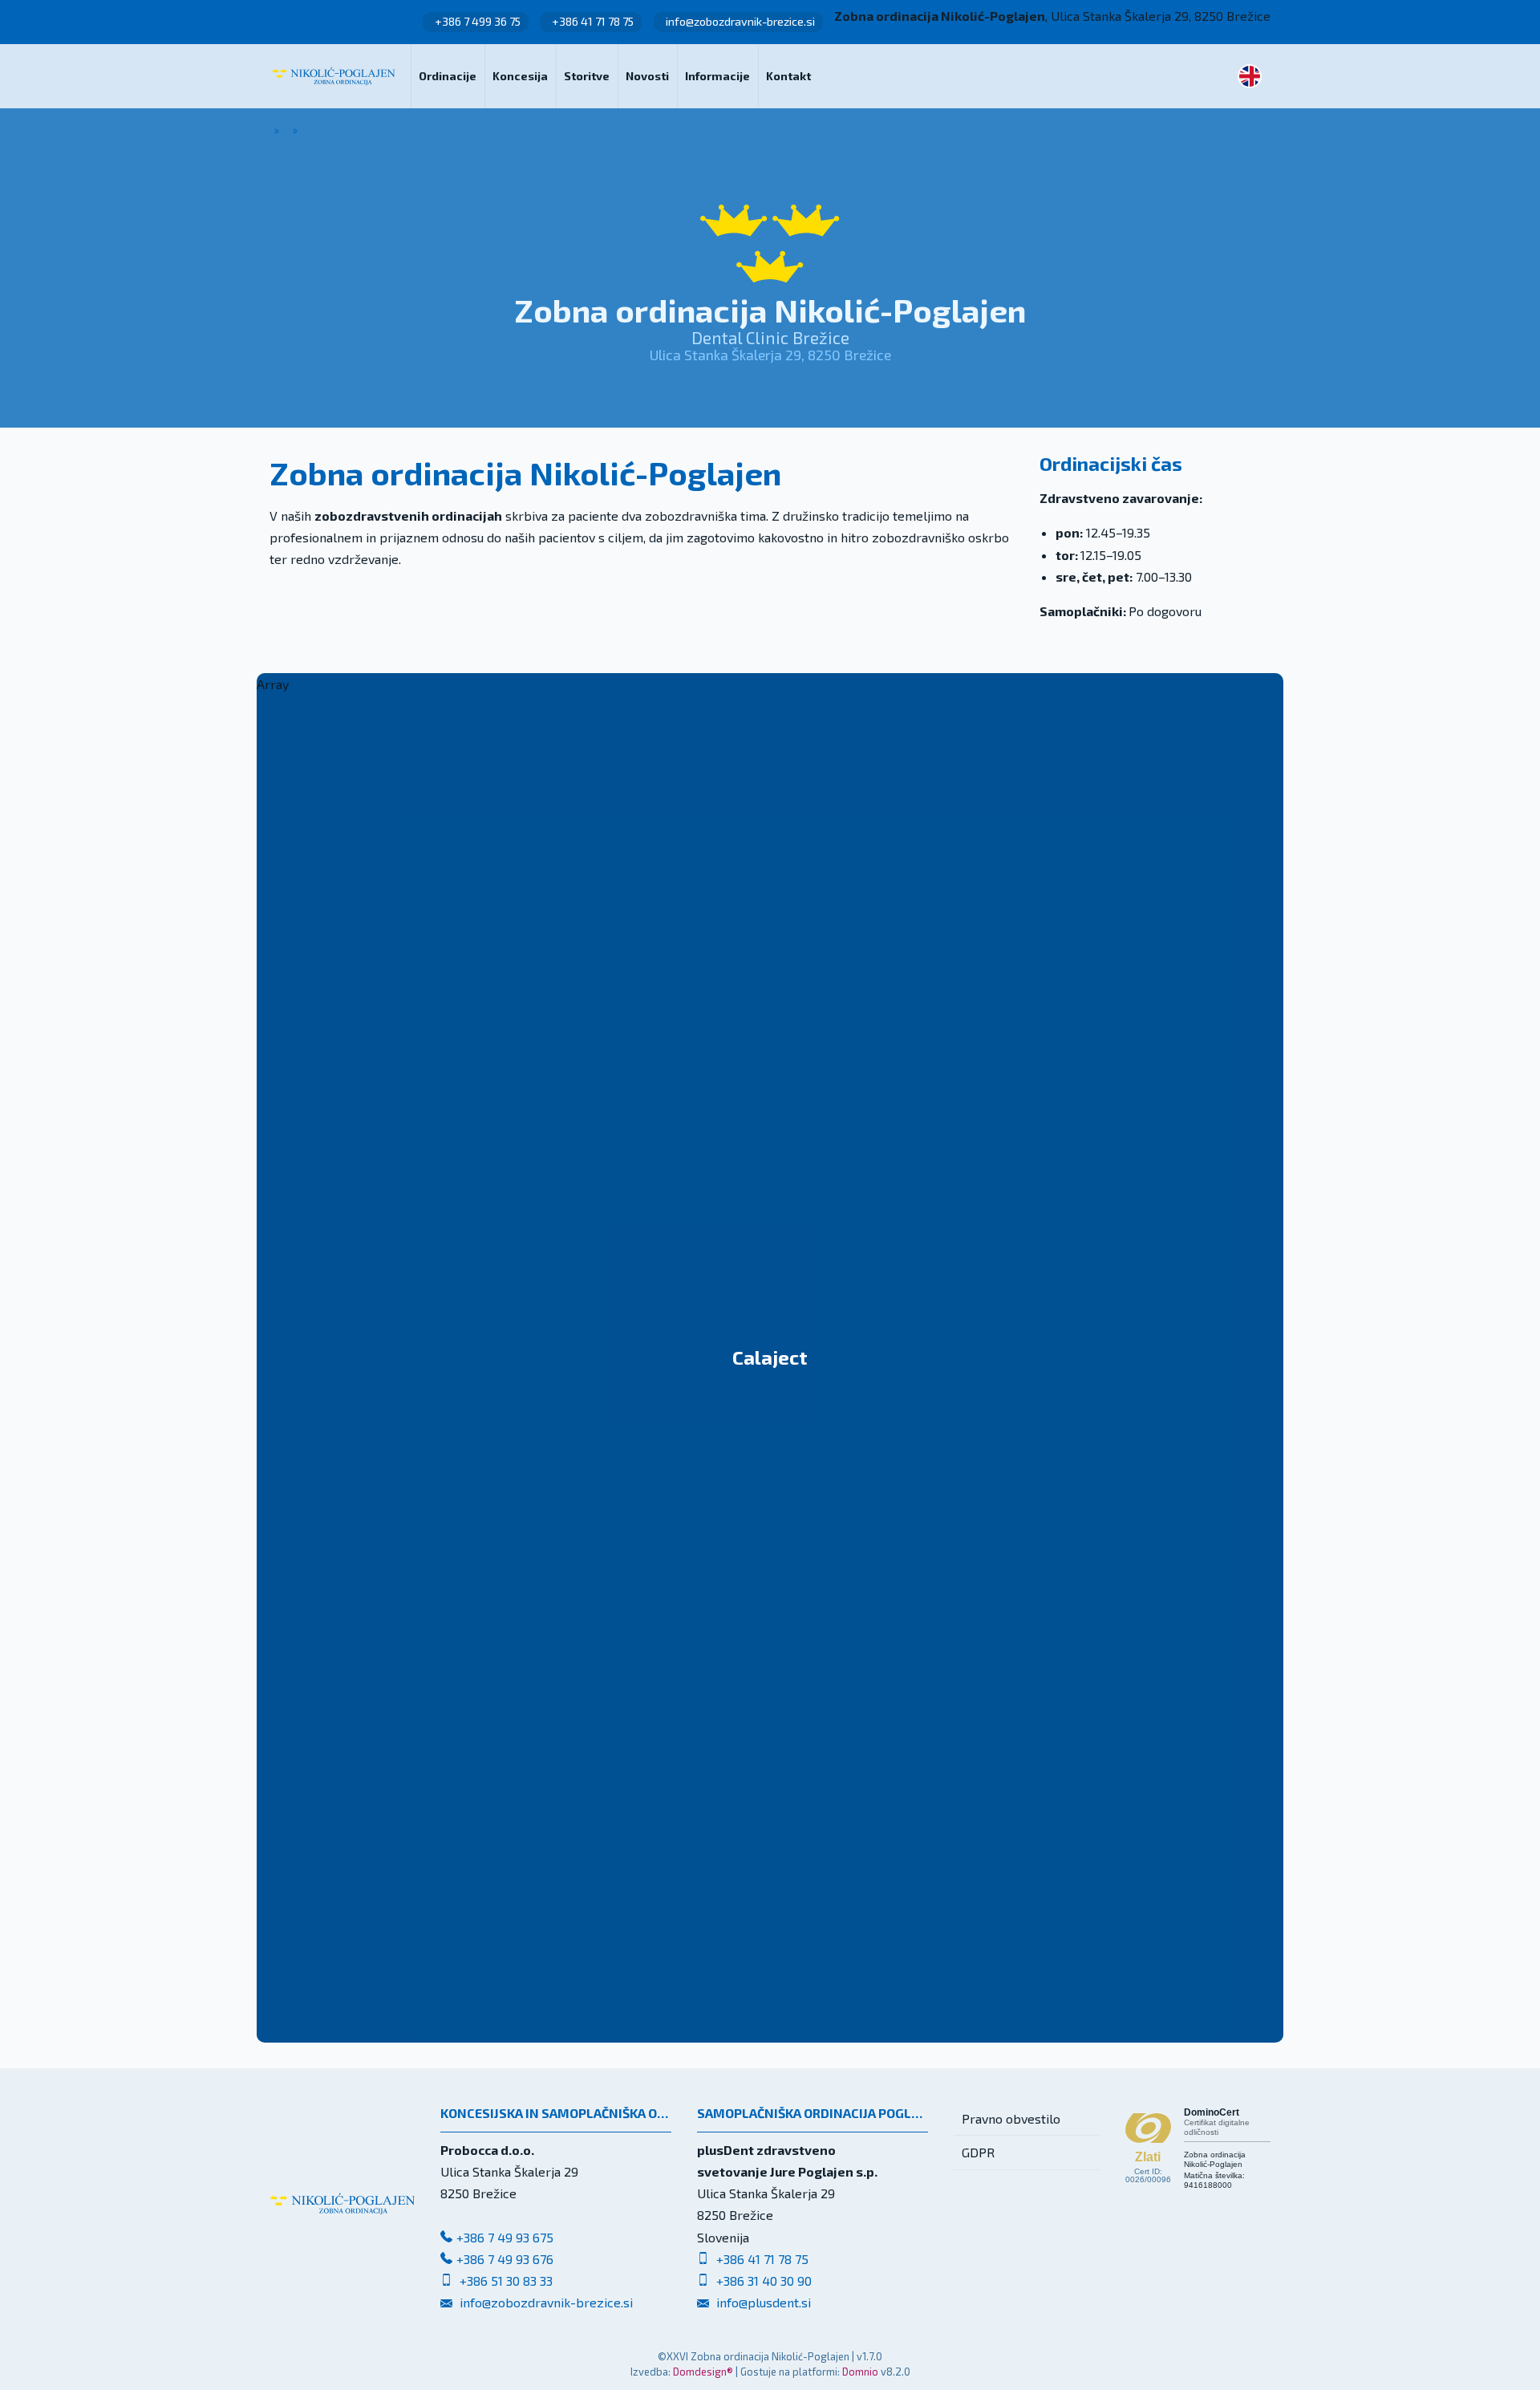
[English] (1250, 76)
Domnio (860, 2372)
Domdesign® (703, 2372)
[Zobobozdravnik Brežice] (334, 76)
